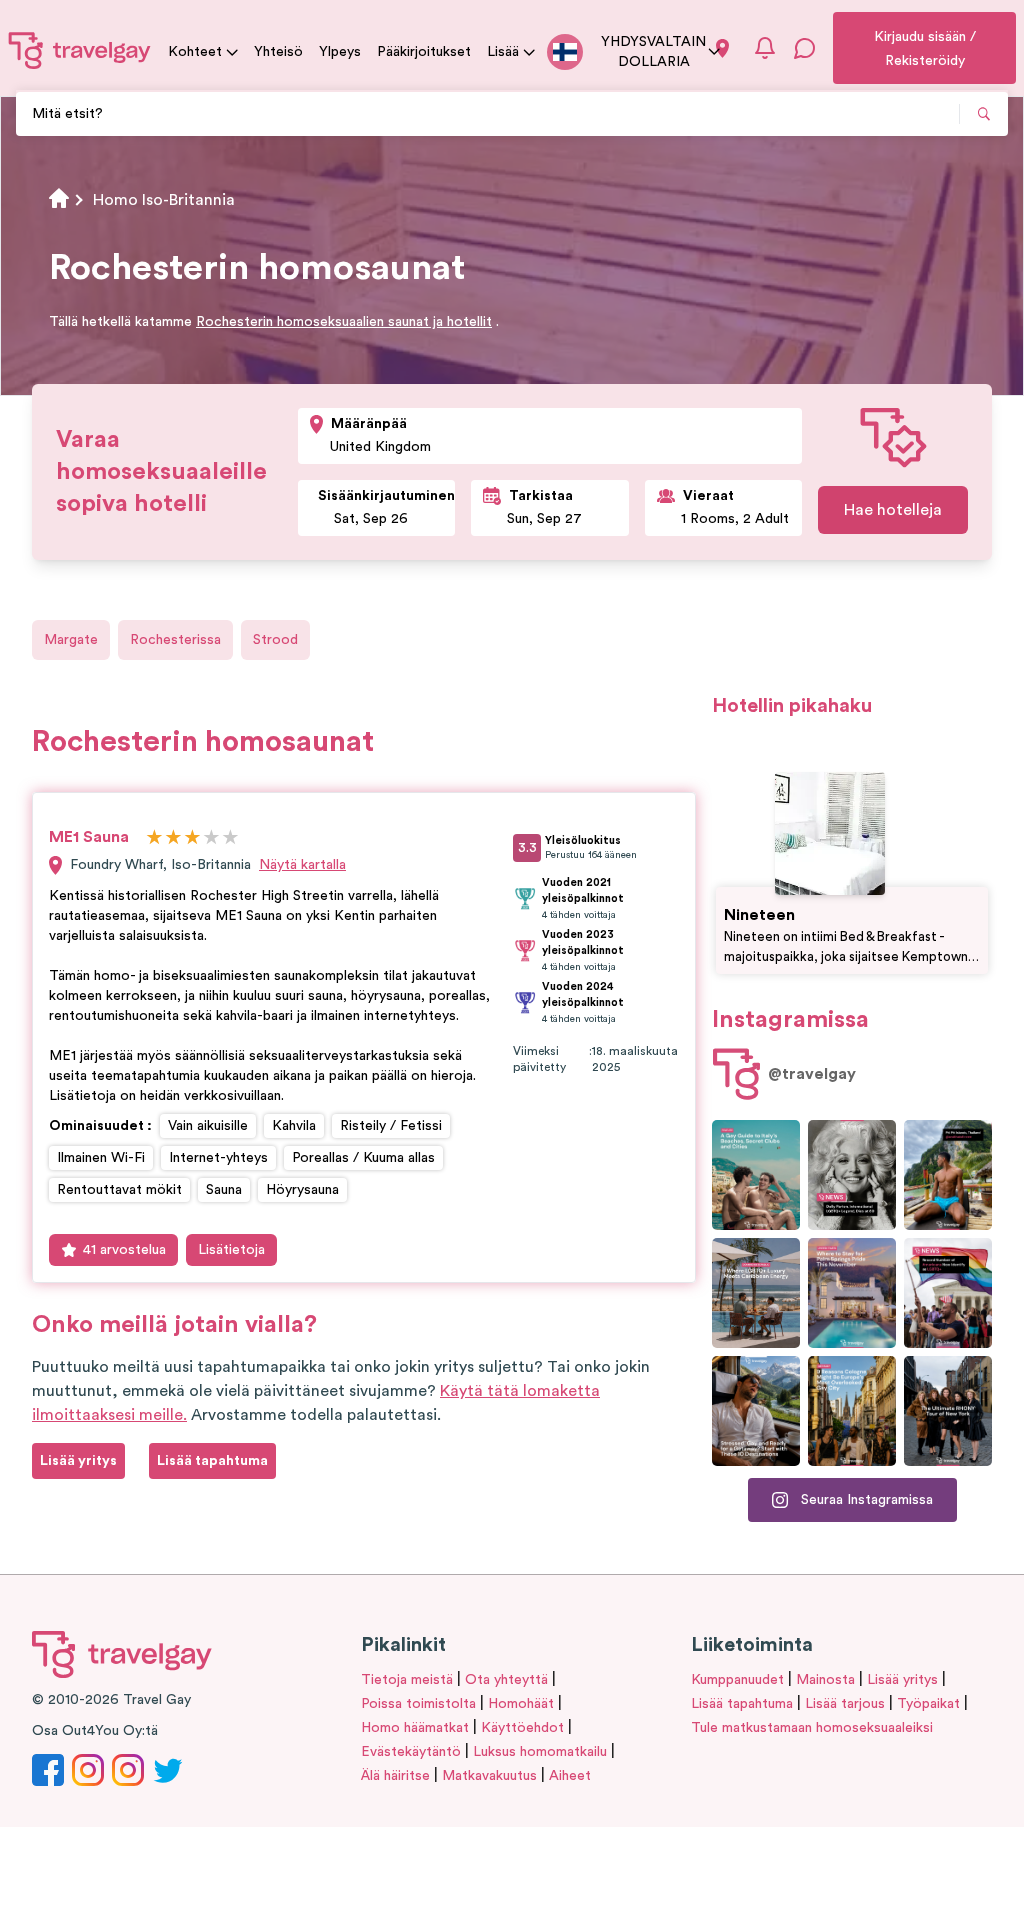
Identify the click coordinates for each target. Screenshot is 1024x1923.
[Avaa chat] (805, 48)
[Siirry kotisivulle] (80, 50)
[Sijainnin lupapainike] (722, 48)
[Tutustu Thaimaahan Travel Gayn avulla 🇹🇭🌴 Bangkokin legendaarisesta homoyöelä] (948, 1175)
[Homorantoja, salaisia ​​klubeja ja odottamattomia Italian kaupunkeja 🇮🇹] (756, 1175)
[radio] (154, 838)
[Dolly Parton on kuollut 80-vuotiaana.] (852, 1175)
